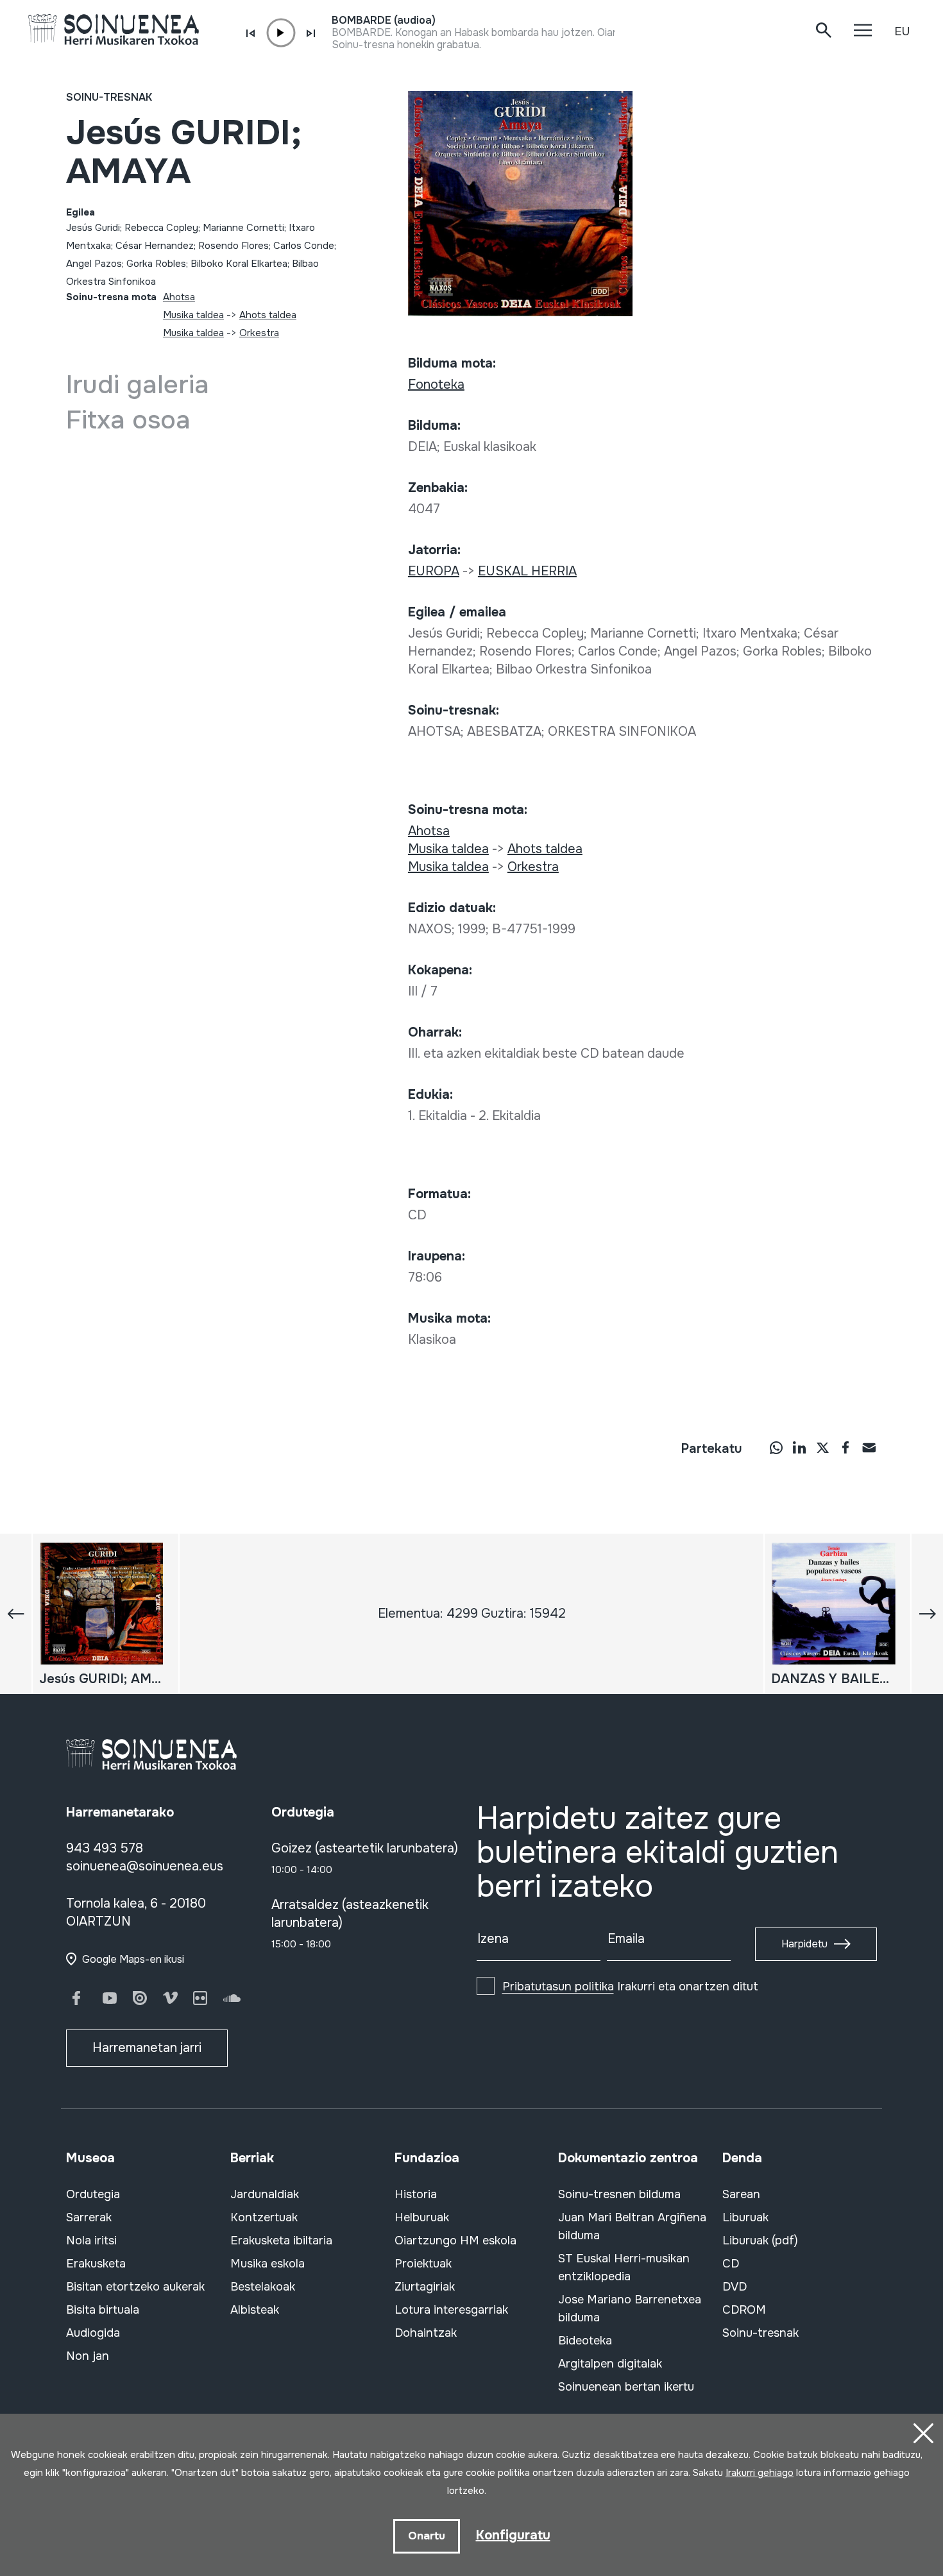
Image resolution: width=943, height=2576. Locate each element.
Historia (416, 2194)
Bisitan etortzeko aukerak (135, 2287)
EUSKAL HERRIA (527, 571)
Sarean (741, 2194)
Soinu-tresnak (109, 97)
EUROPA (434, 571)
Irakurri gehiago (760, 2473)
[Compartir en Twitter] (822, 1447)
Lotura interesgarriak (451, 2310)
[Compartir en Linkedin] (799, 1447)
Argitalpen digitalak (610, 2364)
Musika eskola (268, 2264)
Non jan (88, 2356)
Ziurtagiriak (425, 2287)
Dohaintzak (426, 2333)
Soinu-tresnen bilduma (619, 2194)
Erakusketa (96, 2264)
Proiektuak (423, 2264)
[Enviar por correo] (869, 1447)
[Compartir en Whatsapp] (776, 1447)
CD (731, 2264)
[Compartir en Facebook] (845, 1447)
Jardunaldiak (265, 2194)
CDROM (744, 2310)
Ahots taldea (268, 315)
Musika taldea (193, 315)
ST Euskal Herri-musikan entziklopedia (624, 2267)
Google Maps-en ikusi (133, 1959)
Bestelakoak (263, 2287)
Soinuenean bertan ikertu (626, 2387)
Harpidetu (804, 1944)
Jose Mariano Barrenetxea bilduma (630, 2309)
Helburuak (422, 2217)
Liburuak (745, 2217)
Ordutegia (93, 2194)
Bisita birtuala (103, 2310)
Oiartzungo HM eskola (455, 2241)
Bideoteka (585, 2341)
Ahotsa (179, 297)
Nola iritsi (91, 2241)
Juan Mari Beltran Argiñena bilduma (632, 2226)
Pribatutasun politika (558, 1987)
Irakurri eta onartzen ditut (630, 1987)
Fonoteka (436, 385)
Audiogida (93, 2333)
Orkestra (259, 333)
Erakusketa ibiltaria (281, 2241)
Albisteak (255, 2310)
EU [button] (902, 31)
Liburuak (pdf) (760, 2241)
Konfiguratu (513, 2535)
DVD (735, 2287)
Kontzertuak (264, 2217)
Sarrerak (89, 2217)
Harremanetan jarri (147, 2048)
